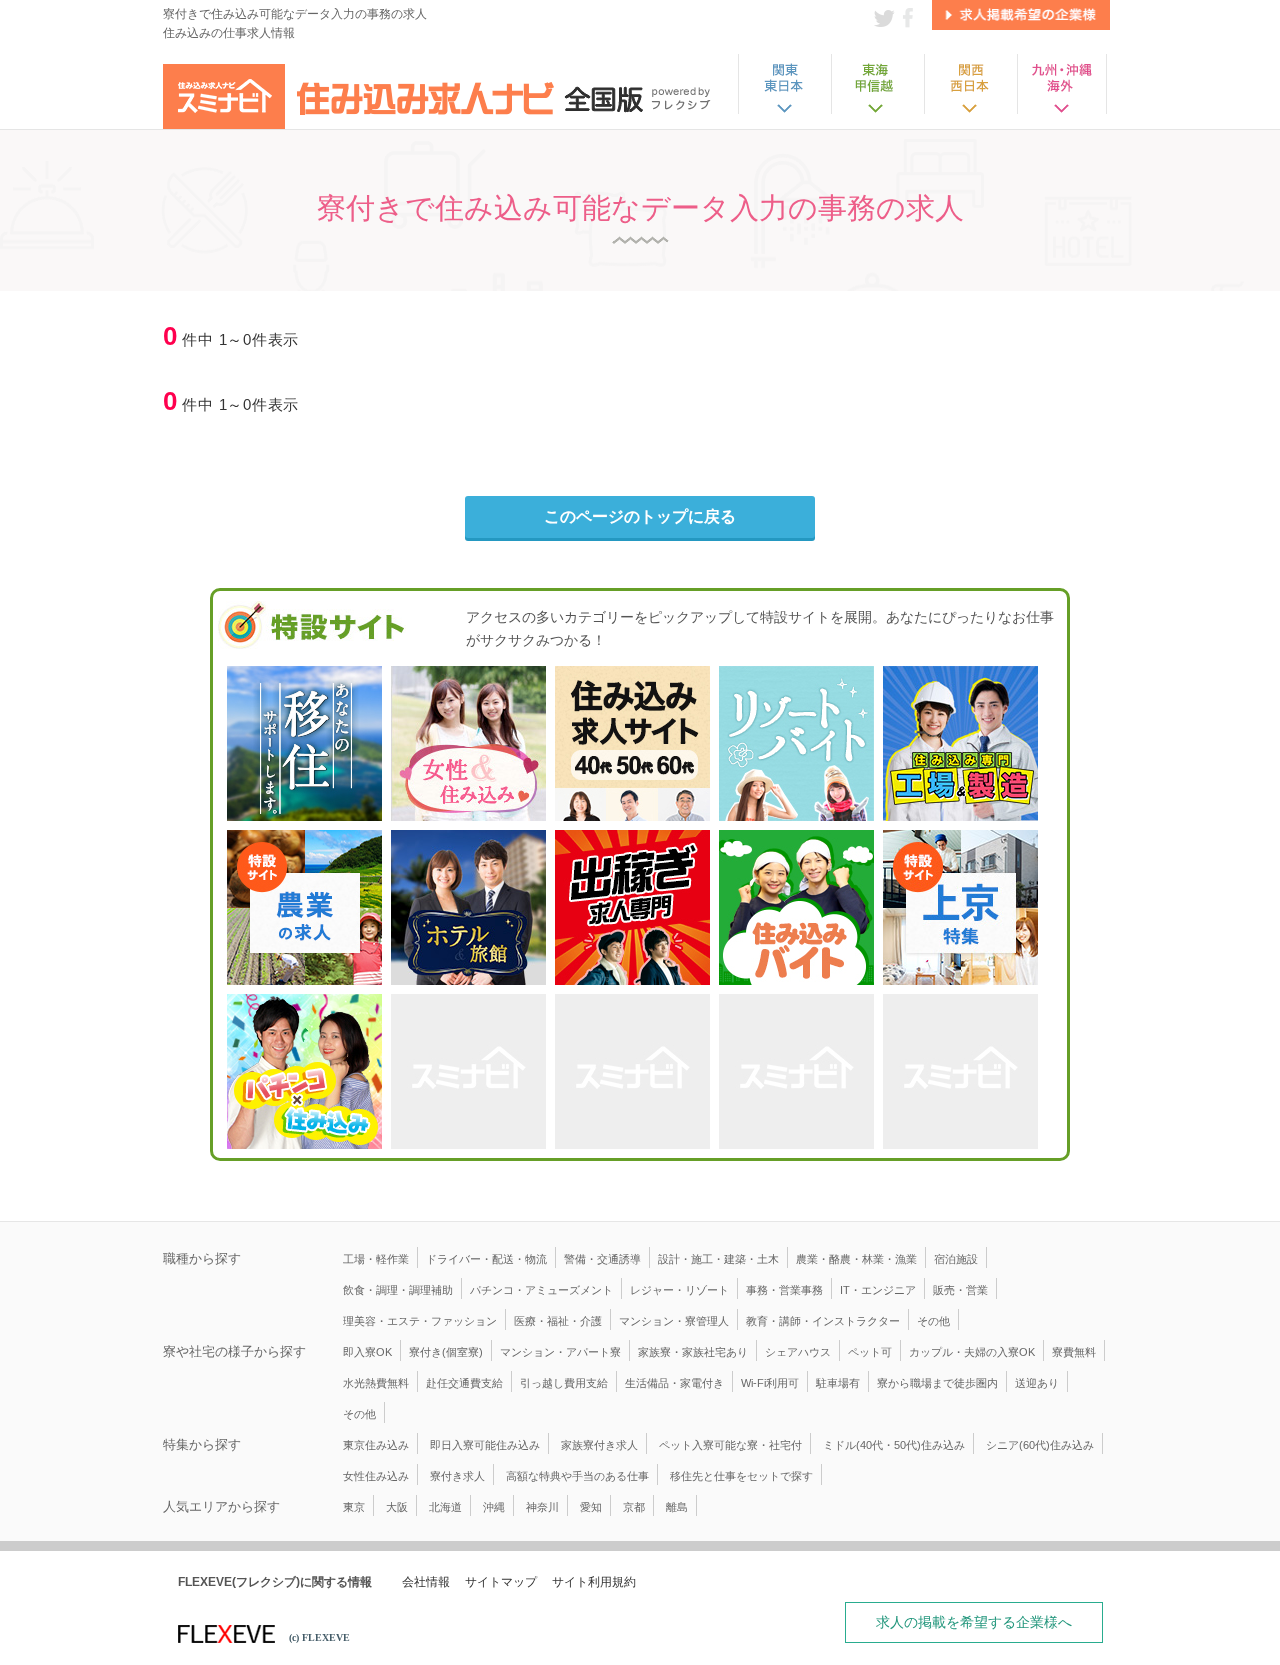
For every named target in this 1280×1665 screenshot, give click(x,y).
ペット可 (870, 1352)
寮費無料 (1074, 1352)
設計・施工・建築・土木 (718, 1259)
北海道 (445, 1507)
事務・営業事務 (784, 1290)
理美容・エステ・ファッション (420, 1321)
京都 (634, 1507)
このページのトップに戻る (640, 516)
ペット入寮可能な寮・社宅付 (730, 1445)
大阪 (397, 1507)
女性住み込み (376, 1476)
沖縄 (494, 1507)
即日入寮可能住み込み (485, 1445)
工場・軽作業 (376, 1259)
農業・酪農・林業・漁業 (856, 1259)
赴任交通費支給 (464, 1383)
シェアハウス (798, 1352)
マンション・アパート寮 (560, 1352)
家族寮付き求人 (599, 1445)
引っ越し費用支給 (564, 1383)
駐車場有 (838, 1383)
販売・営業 (960, 1290)
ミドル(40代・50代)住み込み (894, 1445)
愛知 (591, 1507)
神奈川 (542, 1507)
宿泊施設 (956, 1259)
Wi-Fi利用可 (770, 1383)
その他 (933, 1321)
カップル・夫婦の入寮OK (972, 1352)
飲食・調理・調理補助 (398, 1290)
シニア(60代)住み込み (1040, 1445)
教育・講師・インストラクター (823, 1321)
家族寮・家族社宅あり (693, 1352)
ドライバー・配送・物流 (486, 1259)
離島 (677, 1507)
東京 (354, 1507)
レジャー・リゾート (679, 1290)
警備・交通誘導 (602, 1259)
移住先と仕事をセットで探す (741, 1476)
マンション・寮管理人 (674, 1321)
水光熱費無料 (376, 1383)
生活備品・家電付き (674, 1383)
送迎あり (1037, 1383)
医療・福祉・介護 (558, 1321)
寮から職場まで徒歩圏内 (937, 1383)
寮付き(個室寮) (446, 1352)
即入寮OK (367, 1352)
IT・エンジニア (878, 1290)
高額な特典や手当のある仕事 (577, 1476)
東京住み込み (376, 1445)
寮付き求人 (457, 1476)
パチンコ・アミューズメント (541, 1290)
